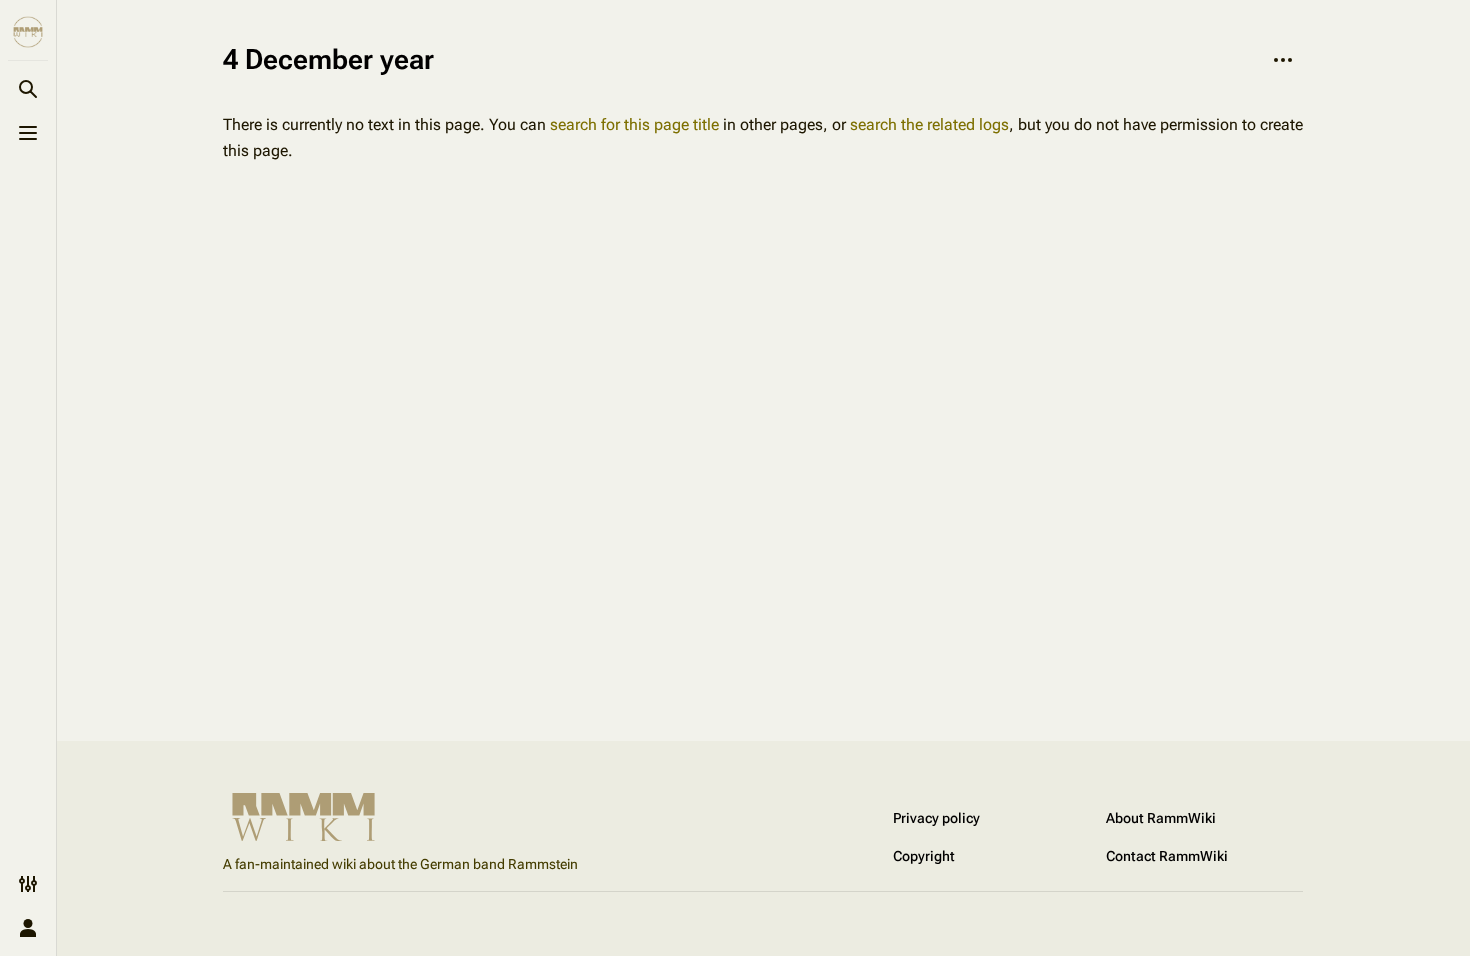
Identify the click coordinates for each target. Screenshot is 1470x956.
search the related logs (929, 124)
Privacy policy (936, 818)
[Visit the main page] (28, 32)
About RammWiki (1161, 818)
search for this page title (634, 124)
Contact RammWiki (1167, 856)
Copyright (924, 856)
